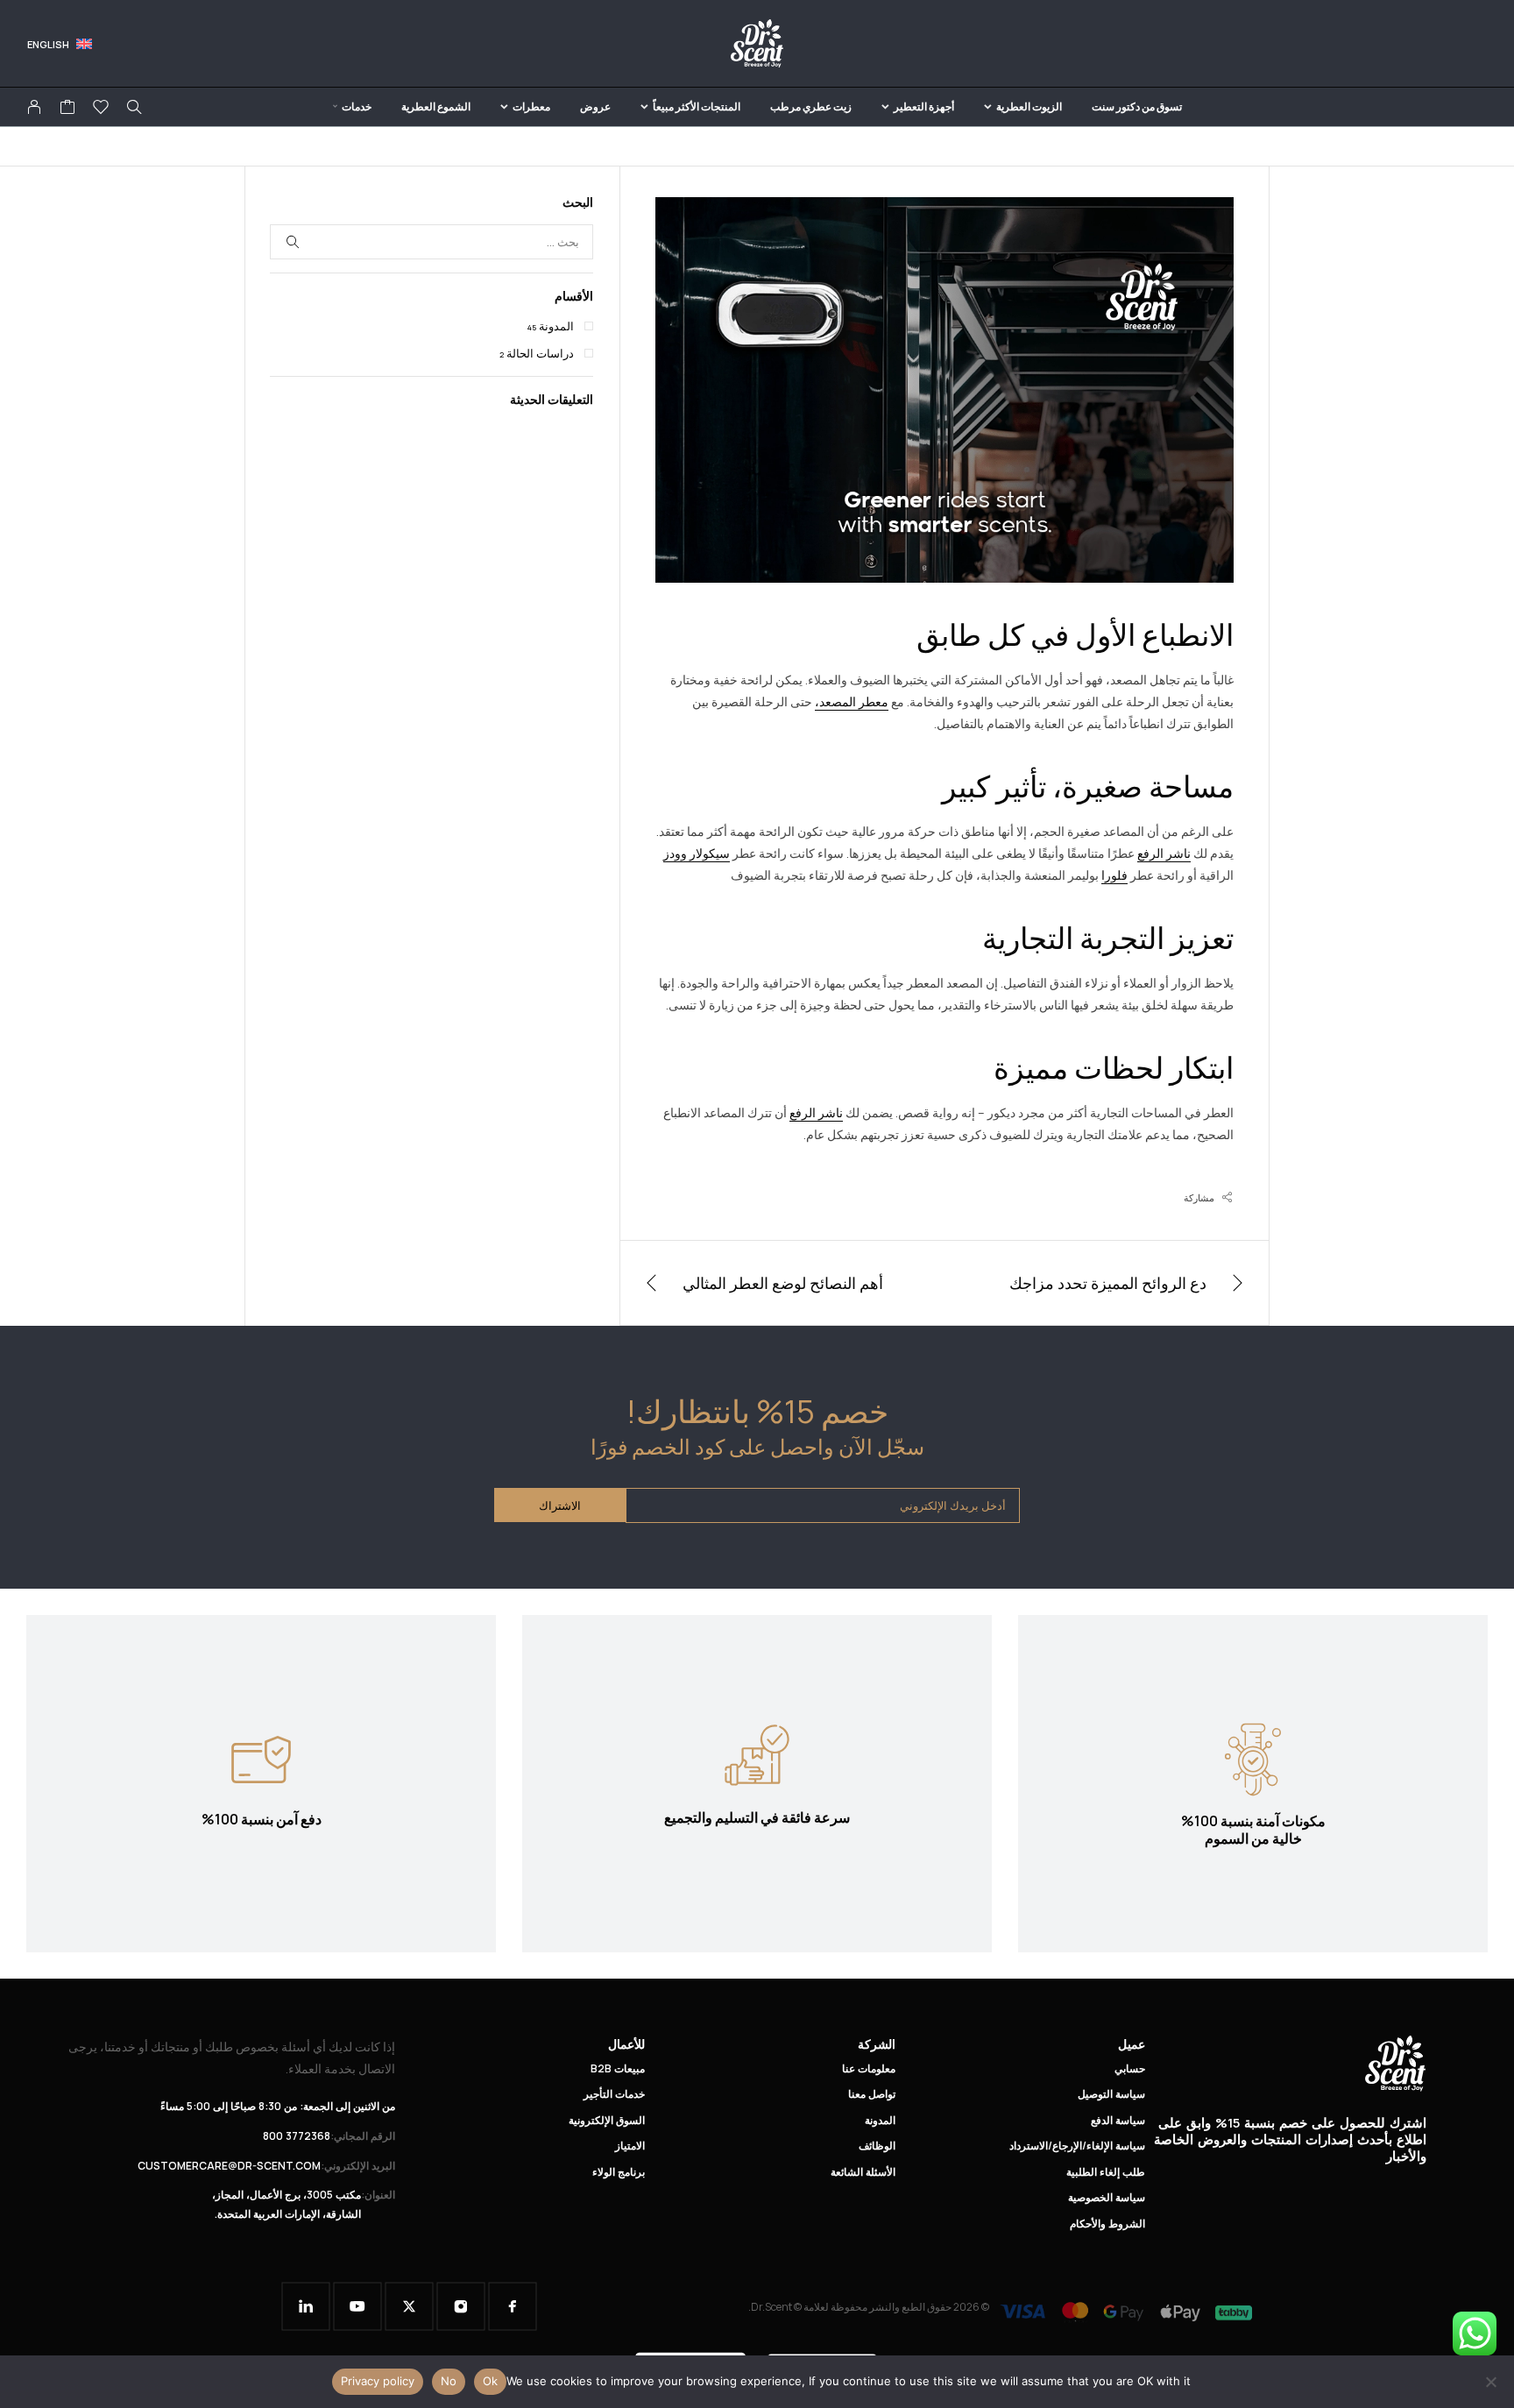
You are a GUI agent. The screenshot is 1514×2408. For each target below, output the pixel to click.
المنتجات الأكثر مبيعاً (697, 106)
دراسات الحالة (540, 353)
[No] (1492, 2382)
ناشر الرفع (1164, 853)
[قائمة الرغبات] (101, 109)
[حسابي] (34, 107)
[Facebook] (513, 2306)
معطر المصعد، (852, 701)
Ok (490, 2381)
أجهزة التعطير (924, 106)
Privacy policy (378, 2381)
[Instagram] (461, 2306)
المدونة (556, 326)
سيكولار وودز (697, 853)
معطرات (531, 106)
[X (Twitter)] (409, 2306)
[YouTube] (357, 2306)
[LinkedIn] (306, 2306)
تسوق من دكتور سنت (1137, 106)
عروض (595, 106)
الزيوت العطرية (1029, 106)
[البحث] (134, 107)
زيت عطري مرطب (811, 106)
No (449, 2381)
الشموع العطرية (436, 106)
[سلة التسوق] (67, 109)
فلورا (1114, 875)
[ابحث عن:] (432, 242)
